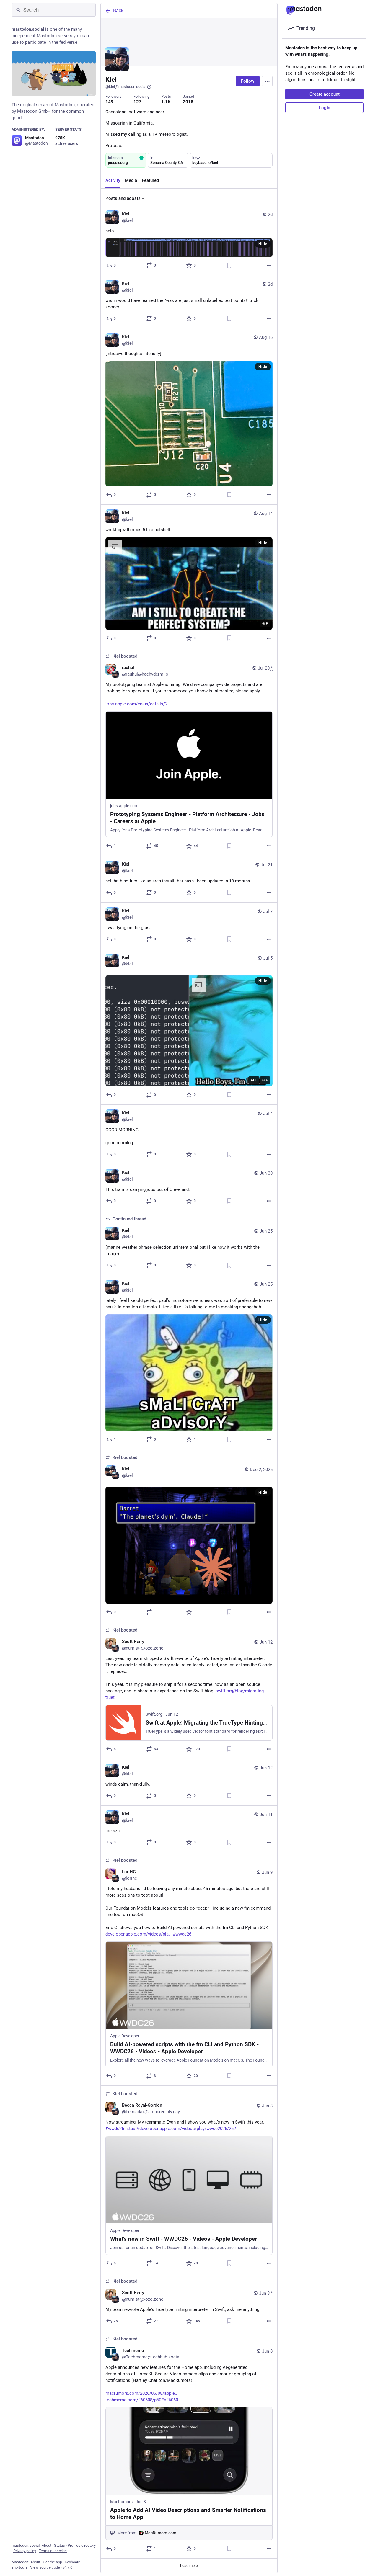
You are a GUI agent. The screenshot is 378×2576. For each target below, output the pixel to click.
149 (109, 102)
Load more (189, 2566)
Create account (325, 94)
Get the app (52, 2562)
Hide (263, 244)
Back (118, 10)
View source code (45, 2567)
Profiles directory (82, 2545)
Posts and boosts (123, 198)
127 (137, 102)
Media (131, 180)
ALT (254, 1080)
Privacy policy (25, 2551)
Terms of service (53, 2551)
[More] (269, 265)
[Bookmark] (229, 265)
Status (60, 2545)
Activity (113, 180)
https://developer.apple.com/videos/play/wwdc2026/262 (181, 2129)
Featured (150, 180)
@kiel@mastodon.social (126, 87)
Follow (248, 81)
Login (325, 108)
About (47, 2545)
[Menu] (267, 81)
